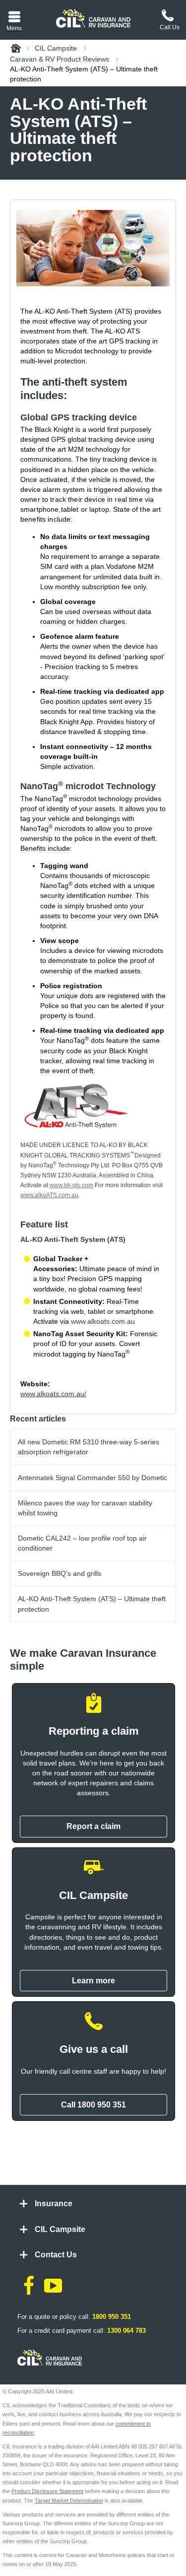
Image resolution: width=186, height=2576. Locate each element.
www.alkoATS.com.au (49, 1195)
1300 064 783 (126, 2331)
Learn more (93, 1981)
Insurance (54, 2203)
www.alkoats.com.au (103, 1321)
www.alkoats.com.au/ (53, 1394)
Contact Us (56, 2255)
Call (93, 2105)
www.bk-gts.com (71, 1185)
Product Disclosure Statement (47, 2491)
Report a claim (93, 1826)
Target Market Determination (69, 2501)
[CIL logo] (93, 18)
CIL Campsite (60, 2229)
